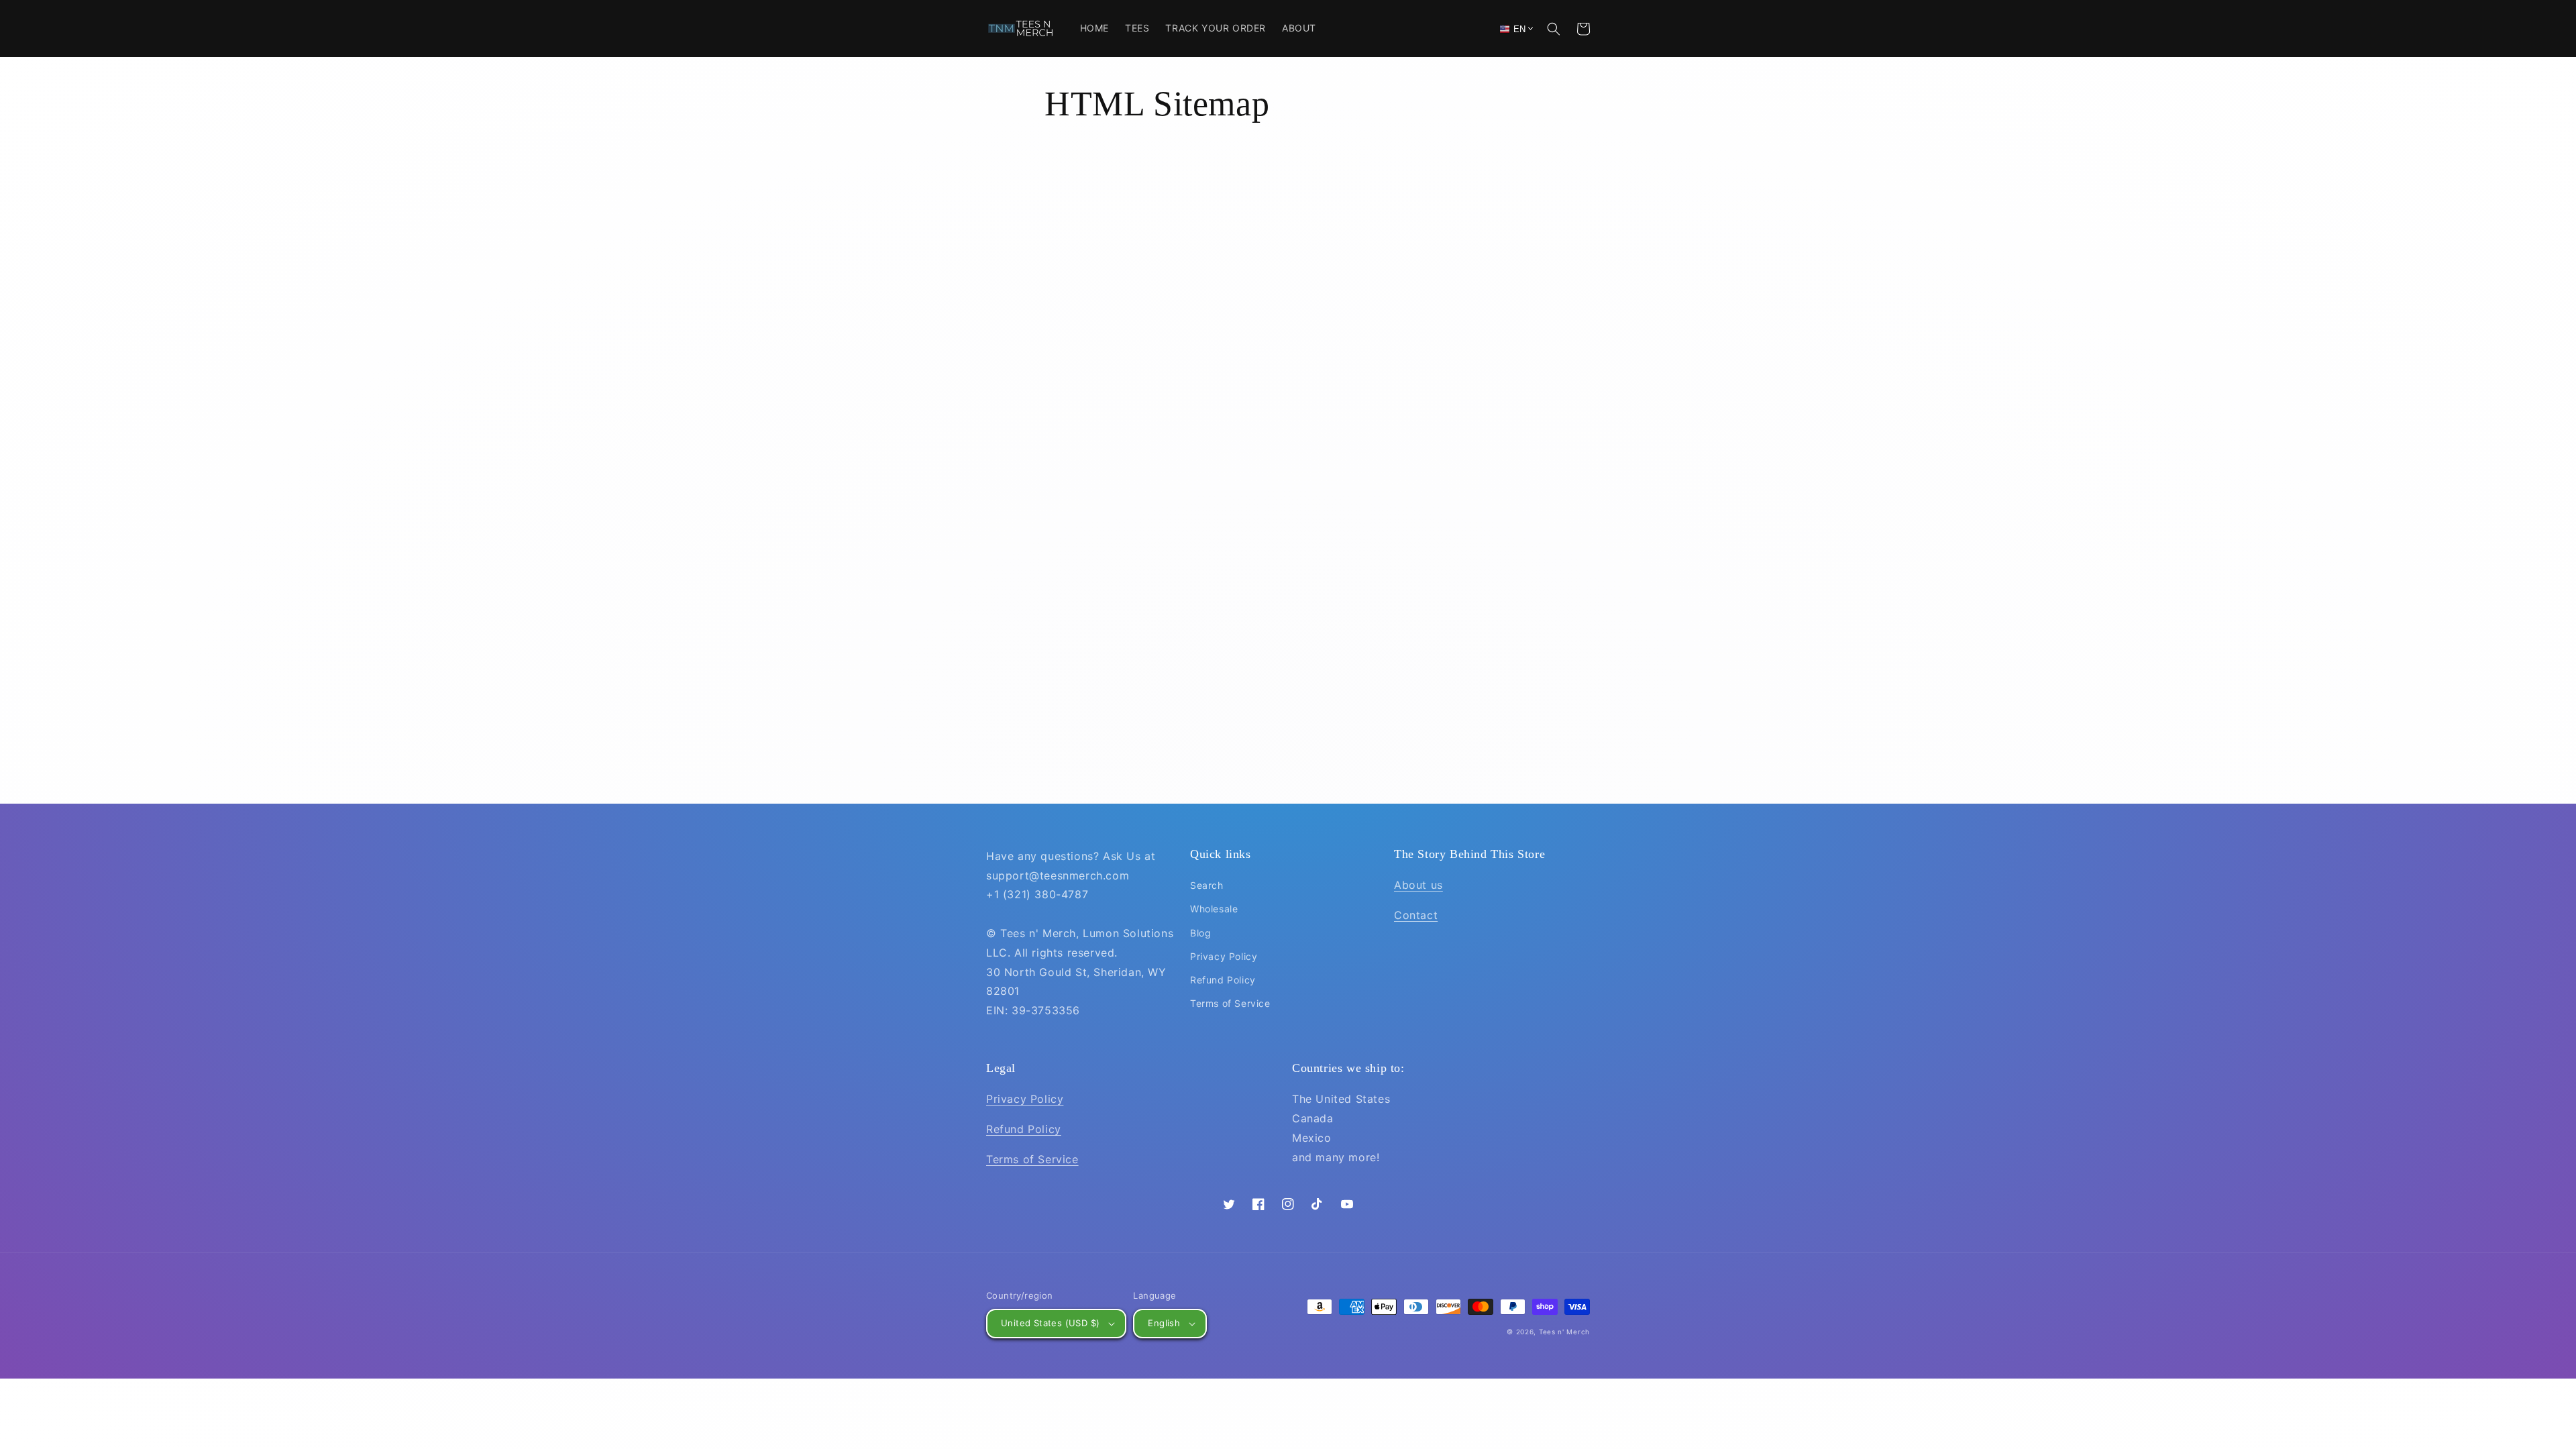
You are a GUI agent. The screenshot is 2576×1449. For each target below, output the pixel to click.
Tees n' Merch (1564, 1332)
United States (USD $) (1050, 1323)
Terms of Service (1230, 1003)
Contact (1416, 915)
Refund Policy (1223, 980)
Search (1207, 885)
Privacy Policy (1224, 956)
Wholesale (1214, 909)
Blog (1200, 933)
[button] (1554, 29)
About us (1418, 885)
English (1164, 1323)
